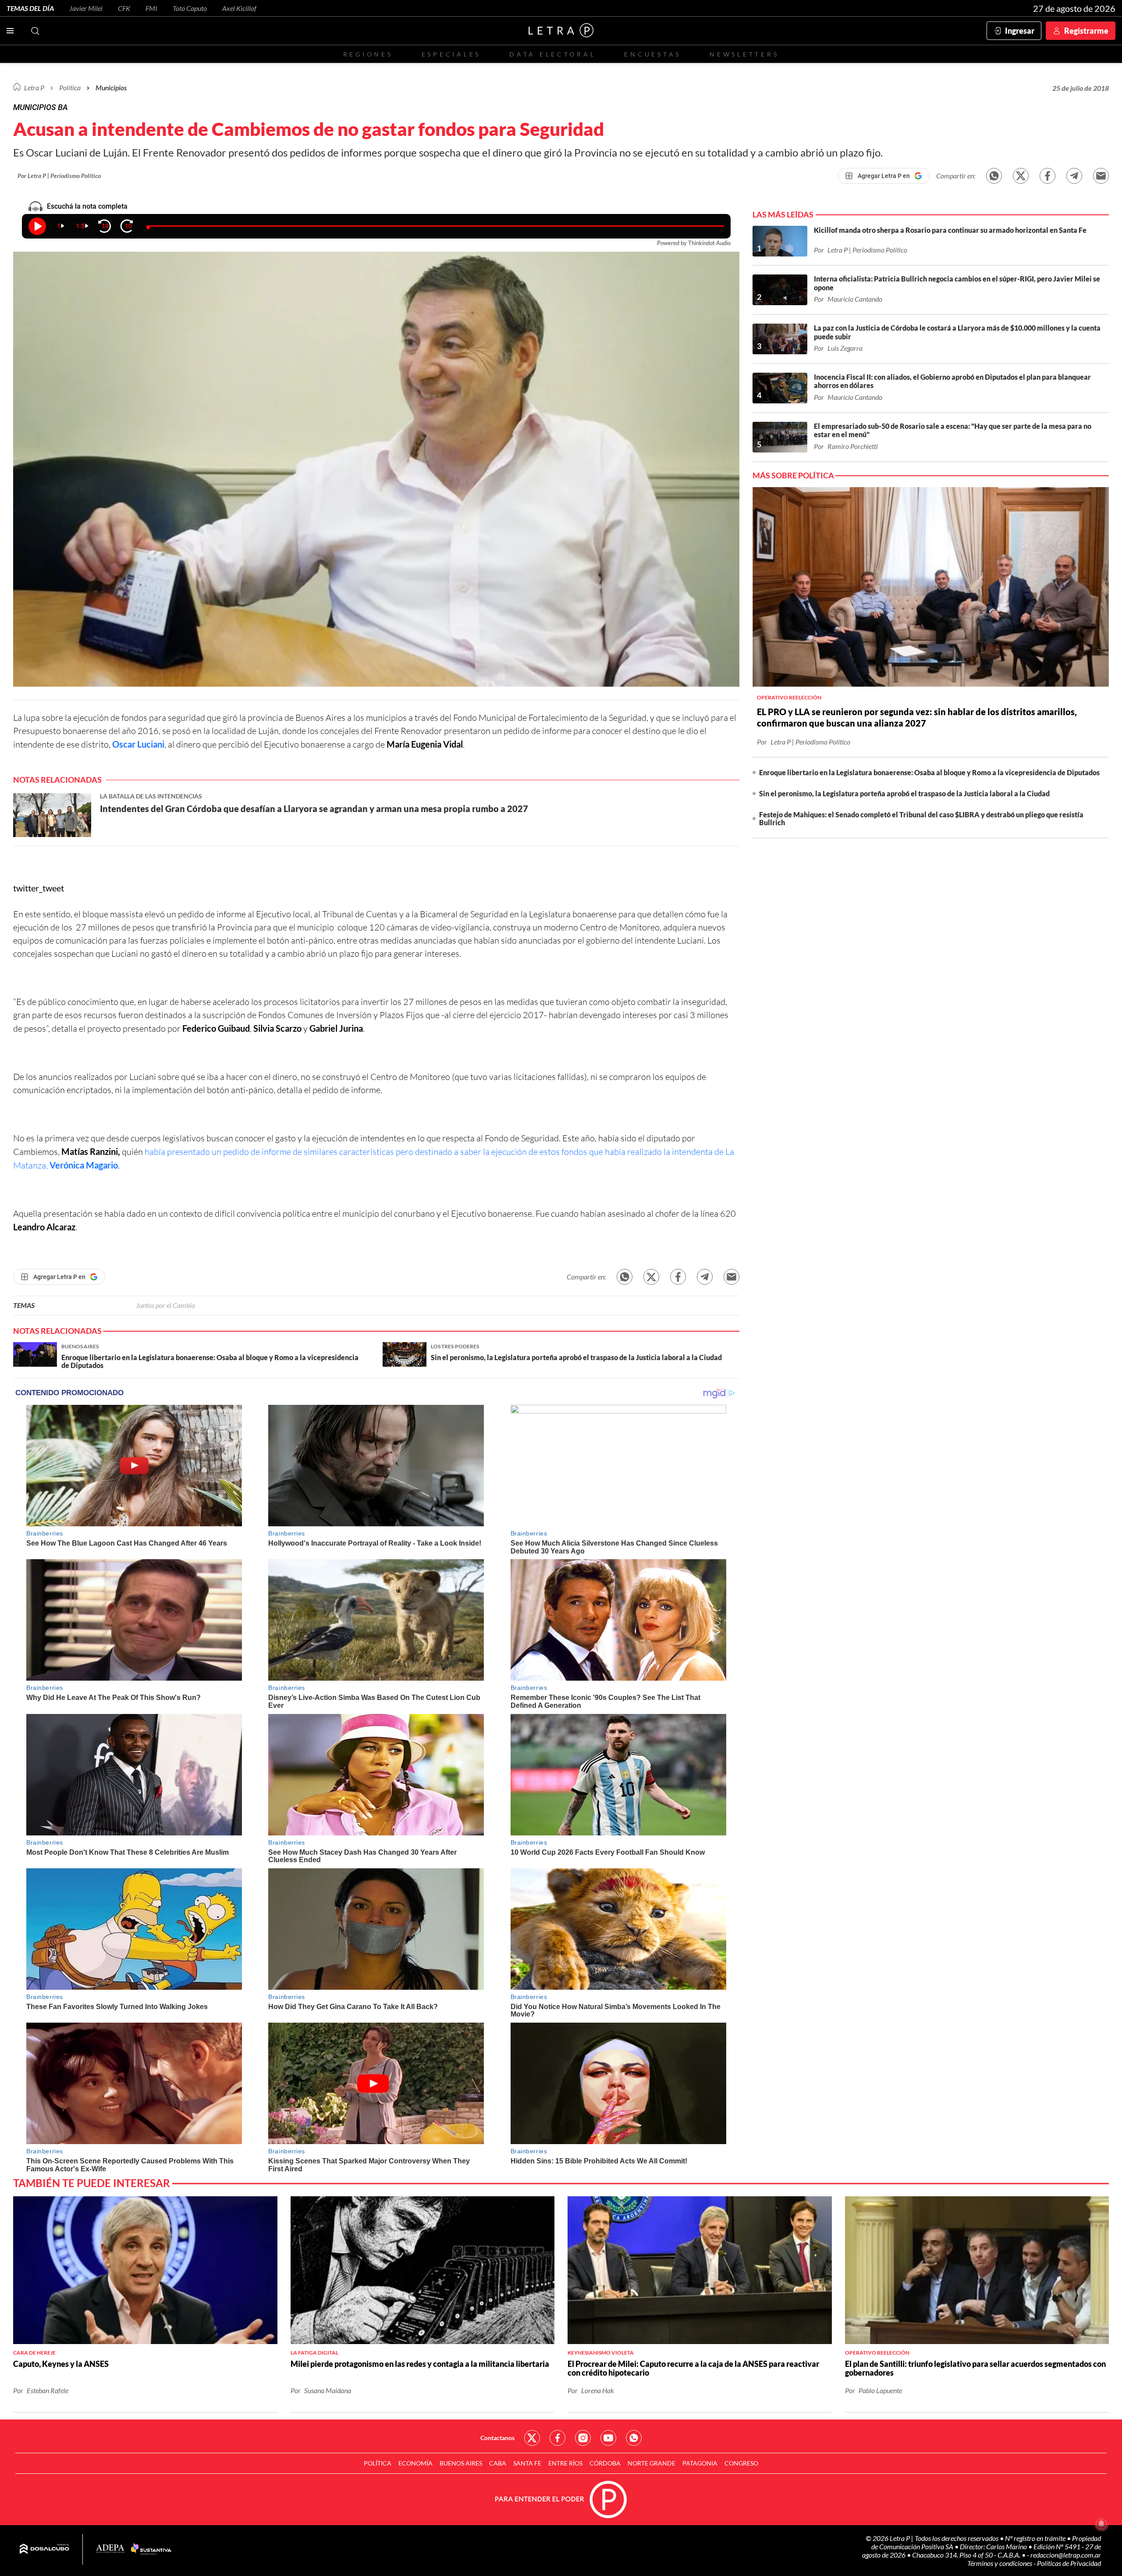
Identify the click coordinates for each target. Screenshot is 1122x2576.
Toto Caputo (190, 8)
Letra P (34, 87)
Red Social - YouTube (608, 2438)
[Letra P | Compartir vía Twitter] (1021, 176)
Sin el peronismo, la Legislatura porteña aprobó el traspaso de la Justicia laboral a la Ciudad (904, 793)
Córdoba (605, 2463)
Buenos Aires (461, 2463)
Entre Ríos (565, 2463)
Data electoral (552, 54)
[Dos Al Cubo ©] (44, 2549)
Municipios (111, 87)
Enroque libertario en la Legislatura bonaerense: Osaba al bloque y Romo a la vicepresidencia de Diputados (929, 772)
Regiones (368, 54)
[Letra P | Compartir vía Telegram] (1074, 176)
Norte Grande (652, 2463)
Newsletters (744, 54)
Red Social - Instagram (583, 2438)
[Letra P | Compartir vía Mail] (1101, 176)
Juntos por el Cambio (165, 1305)
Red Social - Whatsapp (634, 2438)
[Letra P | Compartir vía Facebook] (1047, 176)
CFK (124, 8)
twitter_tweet (39, 888)
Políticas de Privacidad (1069, 2563)
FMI (151, 8)
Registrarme (1086, 31)
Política (70, 87)
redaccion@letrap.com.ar (1066, 2555)
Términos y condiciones (1000, 2563)
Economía (415, 2463)
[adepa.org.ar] (110, 2549)
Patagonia (700, 2463)
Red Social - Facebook (557, 2438)
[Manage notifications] (1101, 2524)
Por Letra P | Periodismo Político (59, 176)
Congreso (741, 2463)
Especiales (451, 54)
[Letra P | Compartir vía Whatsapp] (994, 176)
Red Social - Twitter (532, 2438)
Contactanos (497, 2438)
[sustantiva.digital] (151, 2549)
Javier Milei (86, 8)
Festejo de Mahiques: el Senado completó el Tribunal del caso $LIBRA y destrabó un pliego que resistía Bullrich (921, 818)
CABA (498, 2463)
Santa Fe (527, 2463)
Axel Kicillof (239, 8)
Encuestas (653, 54)
